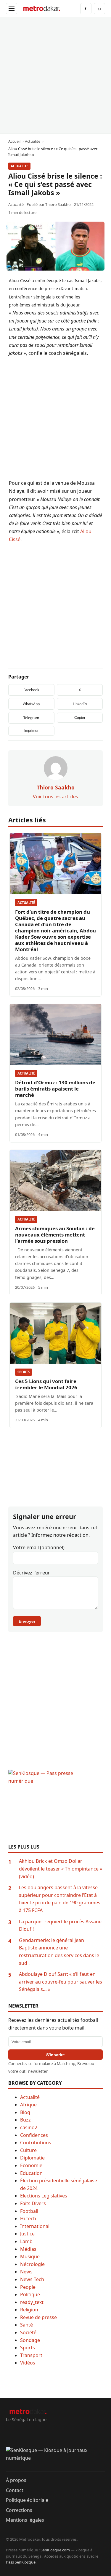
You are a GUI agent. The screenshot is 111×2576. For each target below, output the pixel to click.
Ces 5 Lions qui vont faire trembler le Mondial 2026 (46, 1384)
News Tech (32, 2279)
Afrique (28, 2105)
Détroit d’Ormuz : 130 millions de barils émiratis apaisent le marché (55, 1089)
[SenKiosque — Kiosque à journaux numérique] (55, 2459)
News (26, 2272)
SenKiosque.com (55, 2550)
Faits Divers (33, 2203)
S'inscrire (55, 2055)
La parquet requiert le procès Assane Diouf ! (60, 1925)
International (35, 2226)
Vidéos (28, 2363)
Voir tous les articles (55, 797)
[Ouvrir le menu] (12, 9)
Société (28, 2332)
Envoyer (27, 1621)
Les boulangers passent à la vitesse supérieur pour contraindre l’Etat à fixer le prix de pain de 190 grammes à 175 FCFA (60, 1899)
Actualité (19, 166)
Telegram (31, 718)
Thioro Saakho (58, 204)
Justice (27, 2234)
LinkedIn (80, 704)
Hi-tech (28, 2219)
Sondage (30, 2340)
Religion (29, 2310)
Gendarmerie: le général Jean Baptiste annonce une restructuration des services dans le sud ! (59, 1952)
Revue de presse (38, 2317)
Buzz (25, 2120)
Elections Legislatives (44, 2196)
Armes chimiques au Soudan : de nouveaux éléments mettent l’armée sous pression (55, 1235)
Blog (25, 2112)
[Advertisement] (55, 75)
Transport (31, 2355)
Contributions (36, 2143)
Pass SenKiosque (21, 2562)
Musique (30, 2256)
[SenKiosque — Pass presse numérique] (55, 1807)
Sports (24, 1372)
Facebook (31, 690)
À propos (16, 2480)
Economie (31, 2165)
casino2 (29, 2127)
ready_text (32, 2302)
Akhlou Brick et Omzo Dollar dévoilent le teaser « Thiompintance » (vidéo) (61, 1869)
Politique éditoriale (27, 2500)
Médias (28, 2249)
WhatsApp (31, 704)
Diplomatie (32, 2158)
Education (31, 2173)
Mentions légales (25, 2520)
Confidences (34, 2135)
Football (29, 2211)
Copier (80, 718)
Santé (26, 2325)
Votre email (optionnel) (39, 1547)
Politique (30, 2294)
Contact (15, 2490)
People (28, 2287)
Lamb (26, 2241)
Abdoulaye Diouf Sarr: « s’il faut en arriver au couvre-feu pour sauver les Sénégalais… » (61, 1982)
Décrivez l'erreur (32, 1573)
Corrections (19, 2510)
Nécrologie (32, 2264)
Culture (28, 2150)
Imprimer (31, 731)
